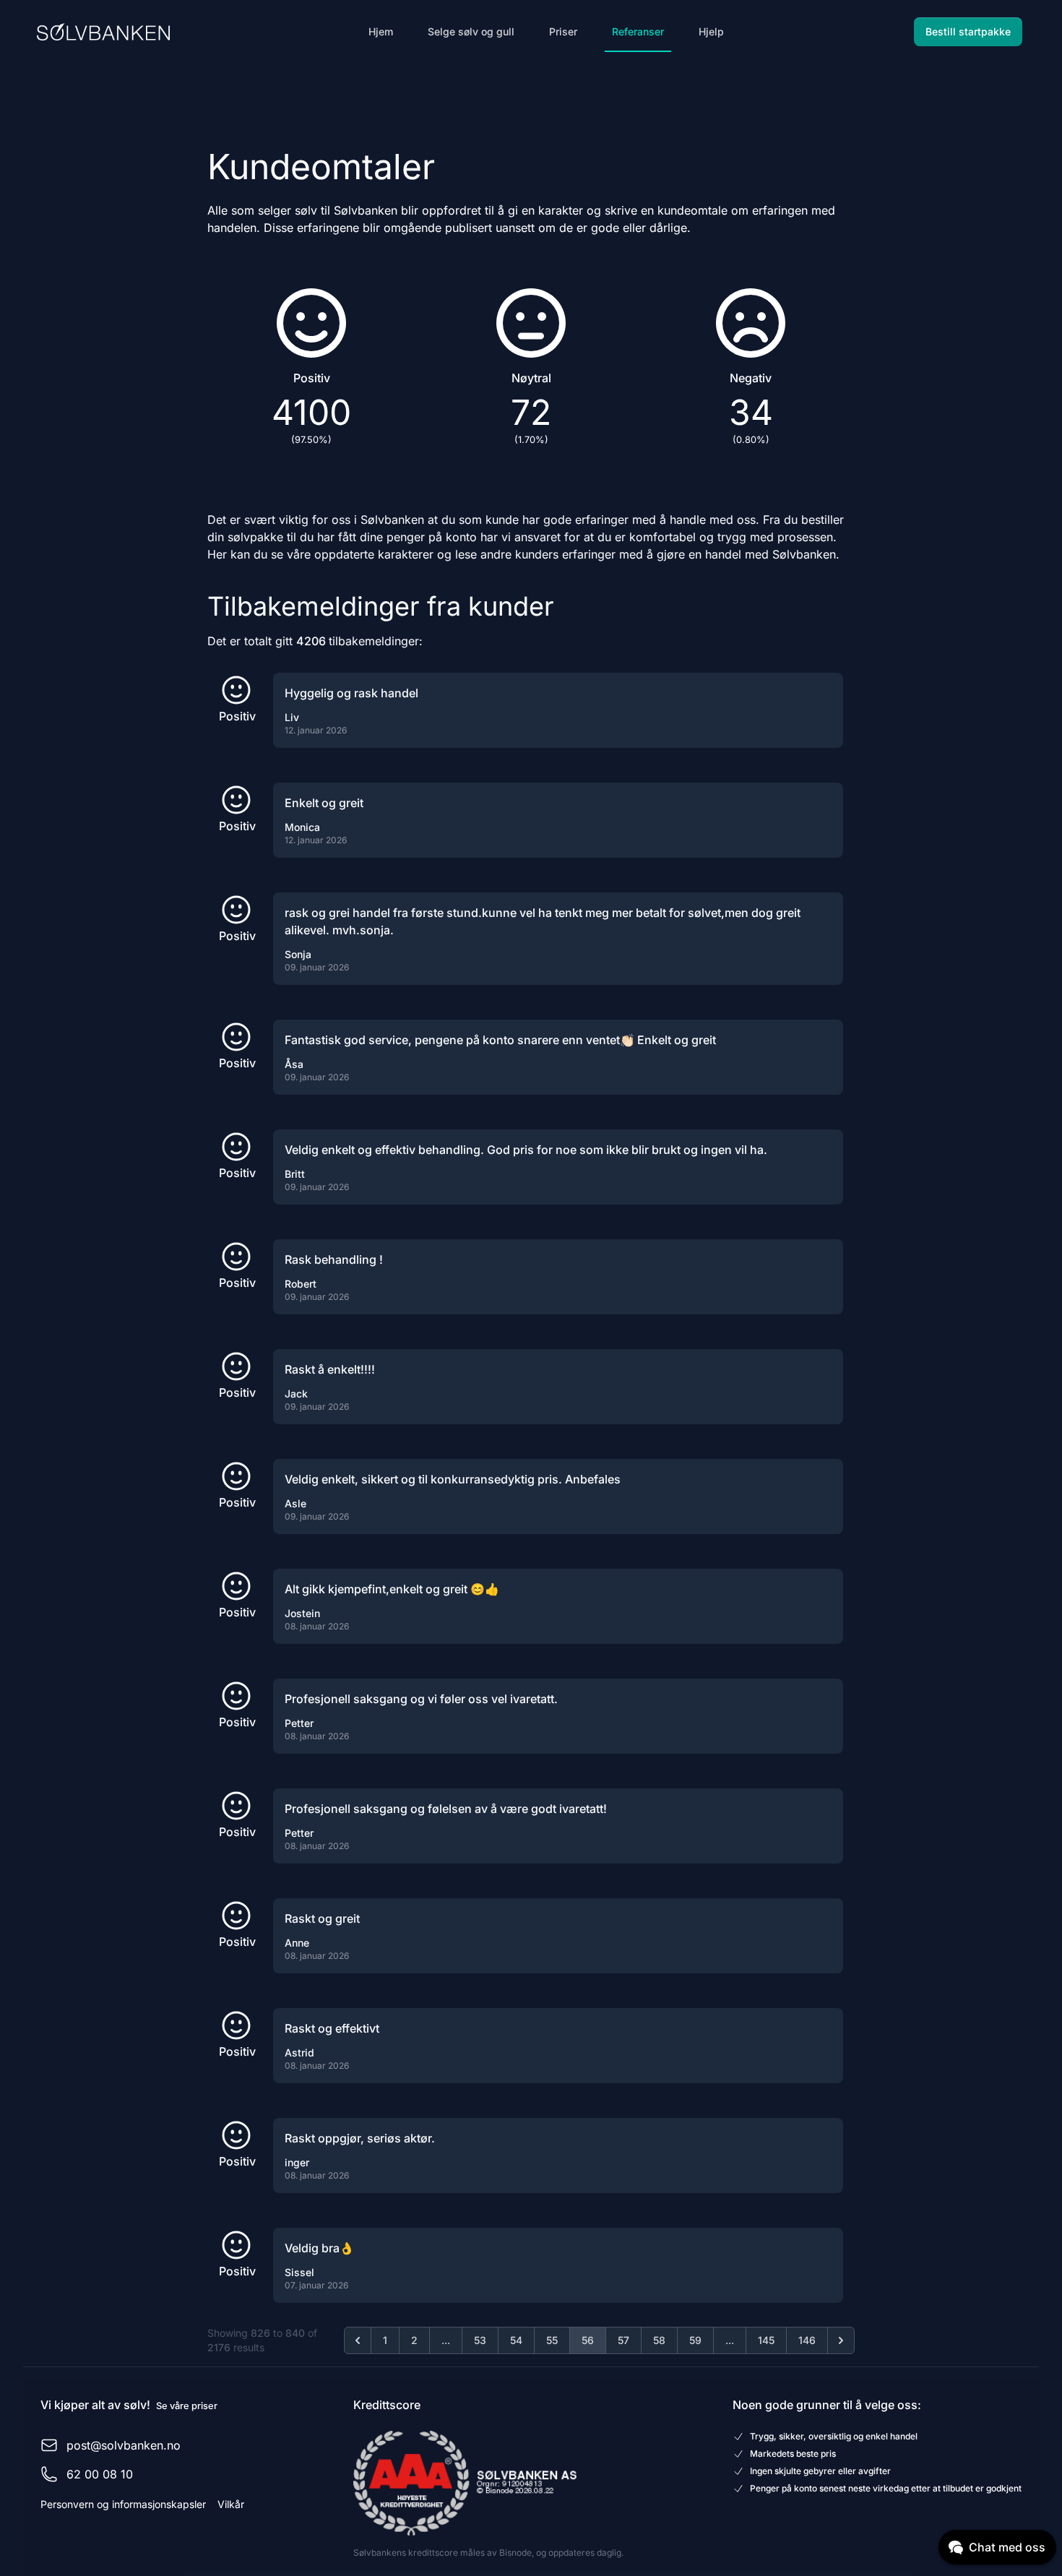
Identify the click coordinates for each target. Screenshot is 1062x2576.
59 (695, 2340)
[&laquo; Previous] (358, 2340)
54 (516, 2340)
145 (766, 2340)
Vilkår (231, 2504)
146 (807, 2340)
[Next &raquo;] (841, 2340)
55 (552, 2340)
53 (480, 2340)
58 (659, 2340)
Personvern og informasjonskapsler (123, 2504)
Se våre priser (187, 2406)
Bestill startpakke (968, 31)
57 (623, 2340)
